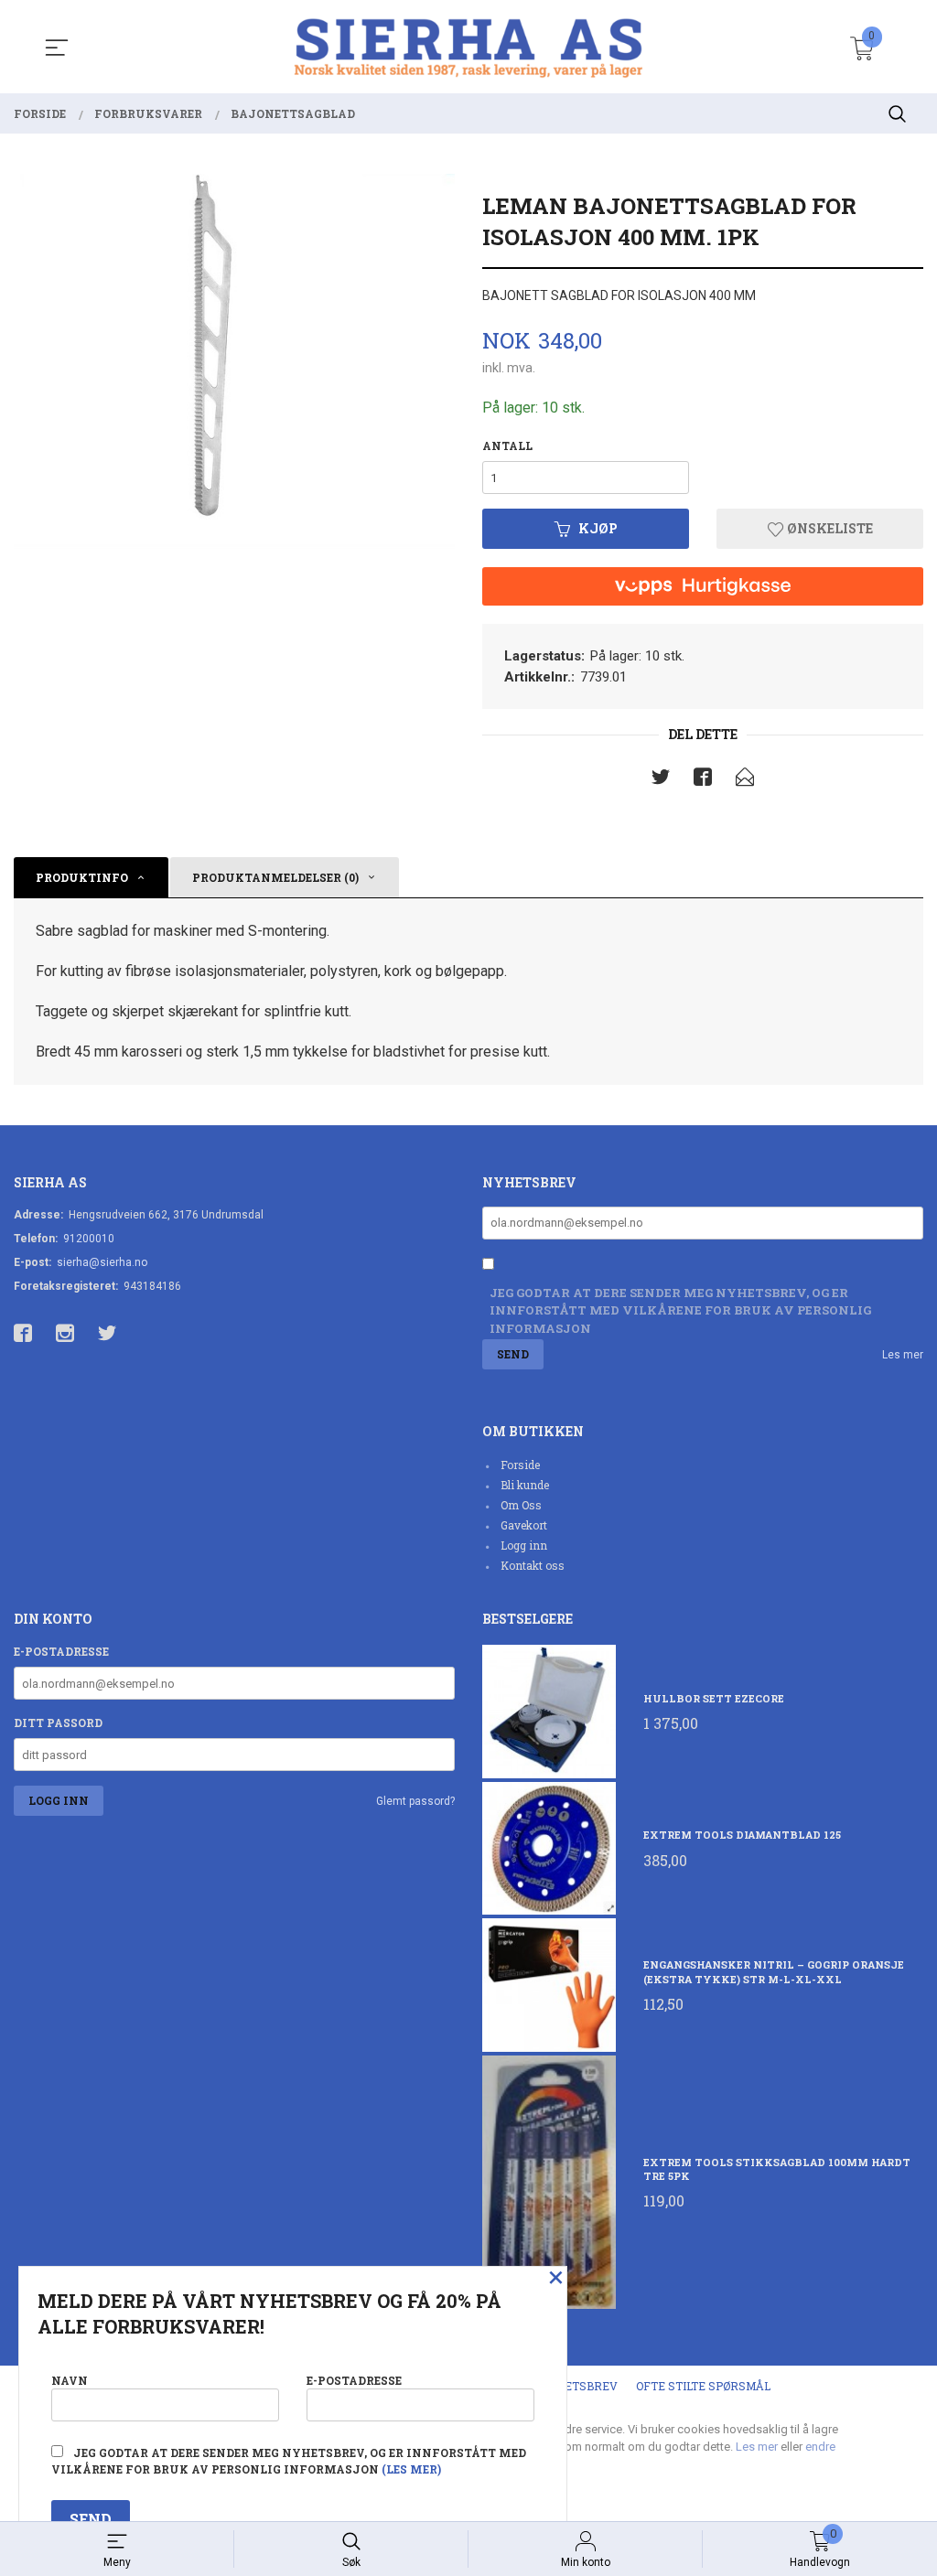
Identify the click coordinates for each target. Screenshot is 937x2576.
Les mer (903, 1355)
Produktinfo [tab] (82, 877)
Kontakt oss (533, 1565)
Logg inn (524, 1545)
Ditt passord (58, 1723)
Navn (70, 2380)
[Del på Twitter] (661, 780)
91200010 (89, 1239)
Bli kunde (525, 1485)
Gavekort (524, 1525)
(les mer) (411, 2469)
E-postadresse (61, 1651)
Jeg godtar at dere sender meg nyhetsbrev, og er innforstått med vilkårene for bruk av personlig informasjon (680, 1310)
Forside (520, 1465)
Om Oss (521, 1505)
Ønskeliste (829, 528)
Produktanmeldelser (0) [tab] (275, 877)
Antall (507, 445)
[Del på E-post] (745, 780)
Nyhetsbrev (579, 2386)
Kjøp (598, 528)
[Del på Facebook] (703, 780)
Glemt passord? (415, 1801)
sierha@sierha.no (102, 1262)
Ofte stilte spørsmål (703, 2386)
